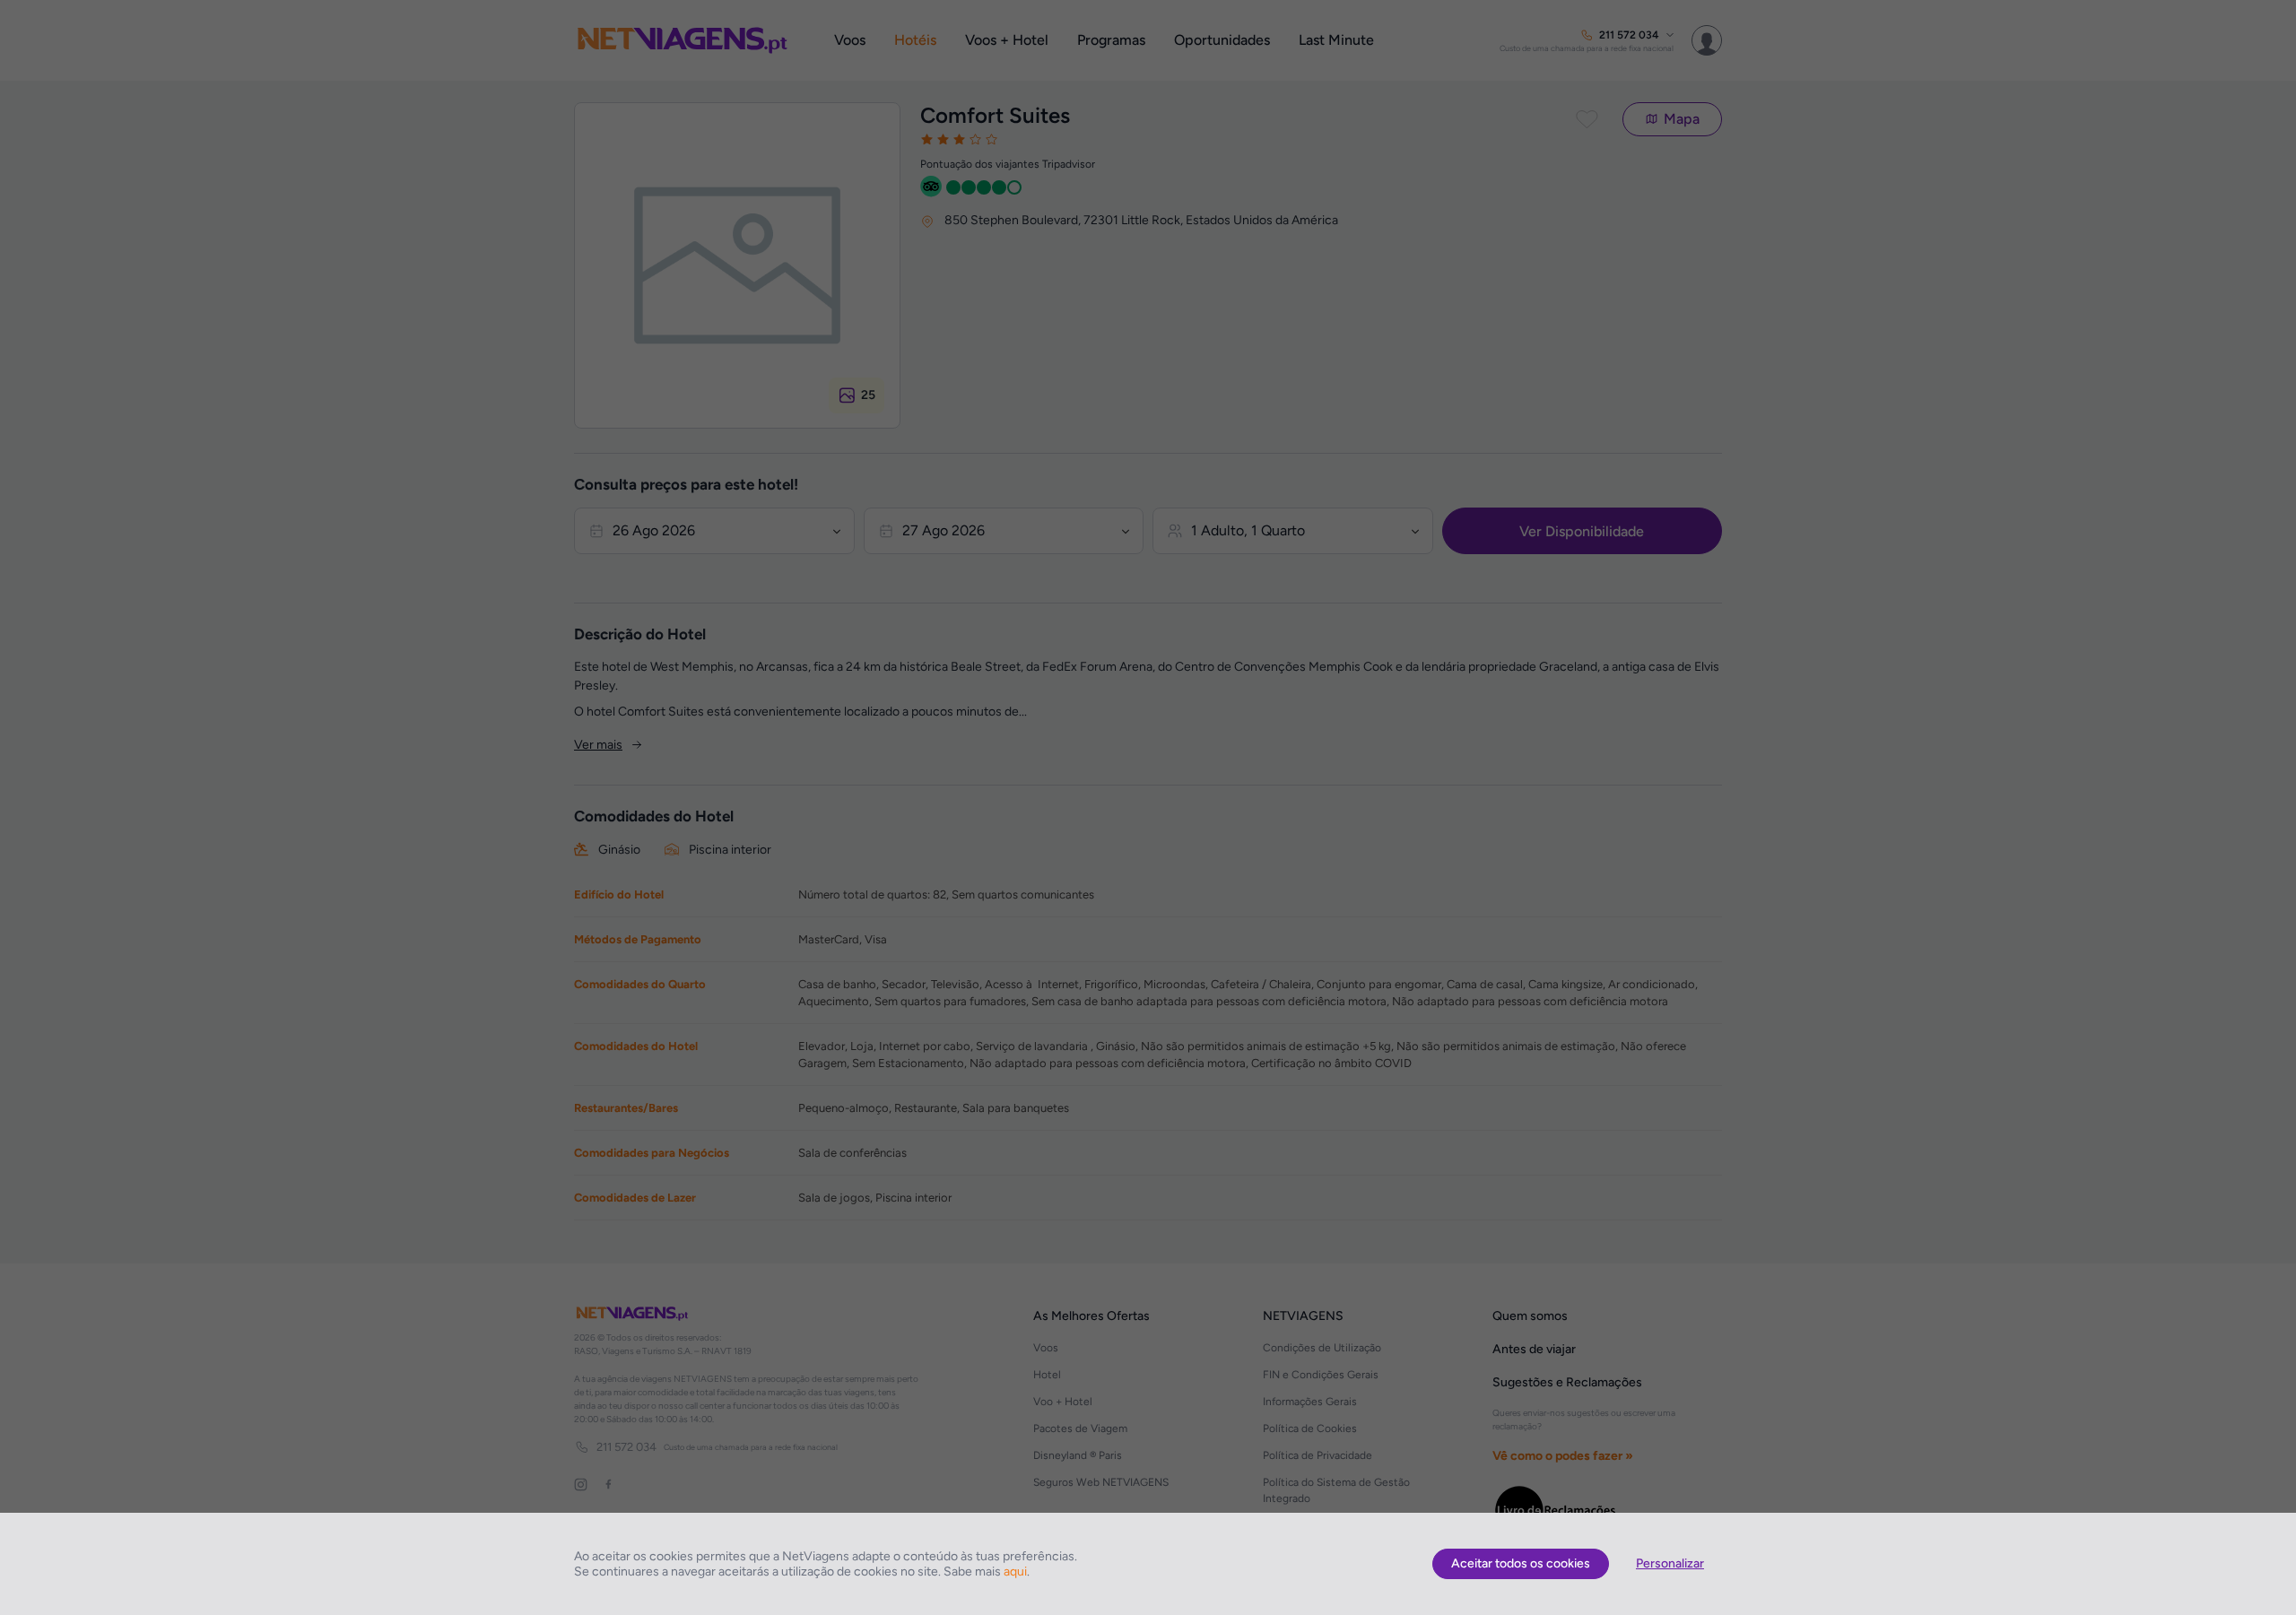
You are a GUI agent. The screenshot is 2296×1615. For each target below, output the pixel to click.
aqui (1015, 1572)
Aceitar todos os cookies (1521, 1563)
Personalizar (1670, 1563)
